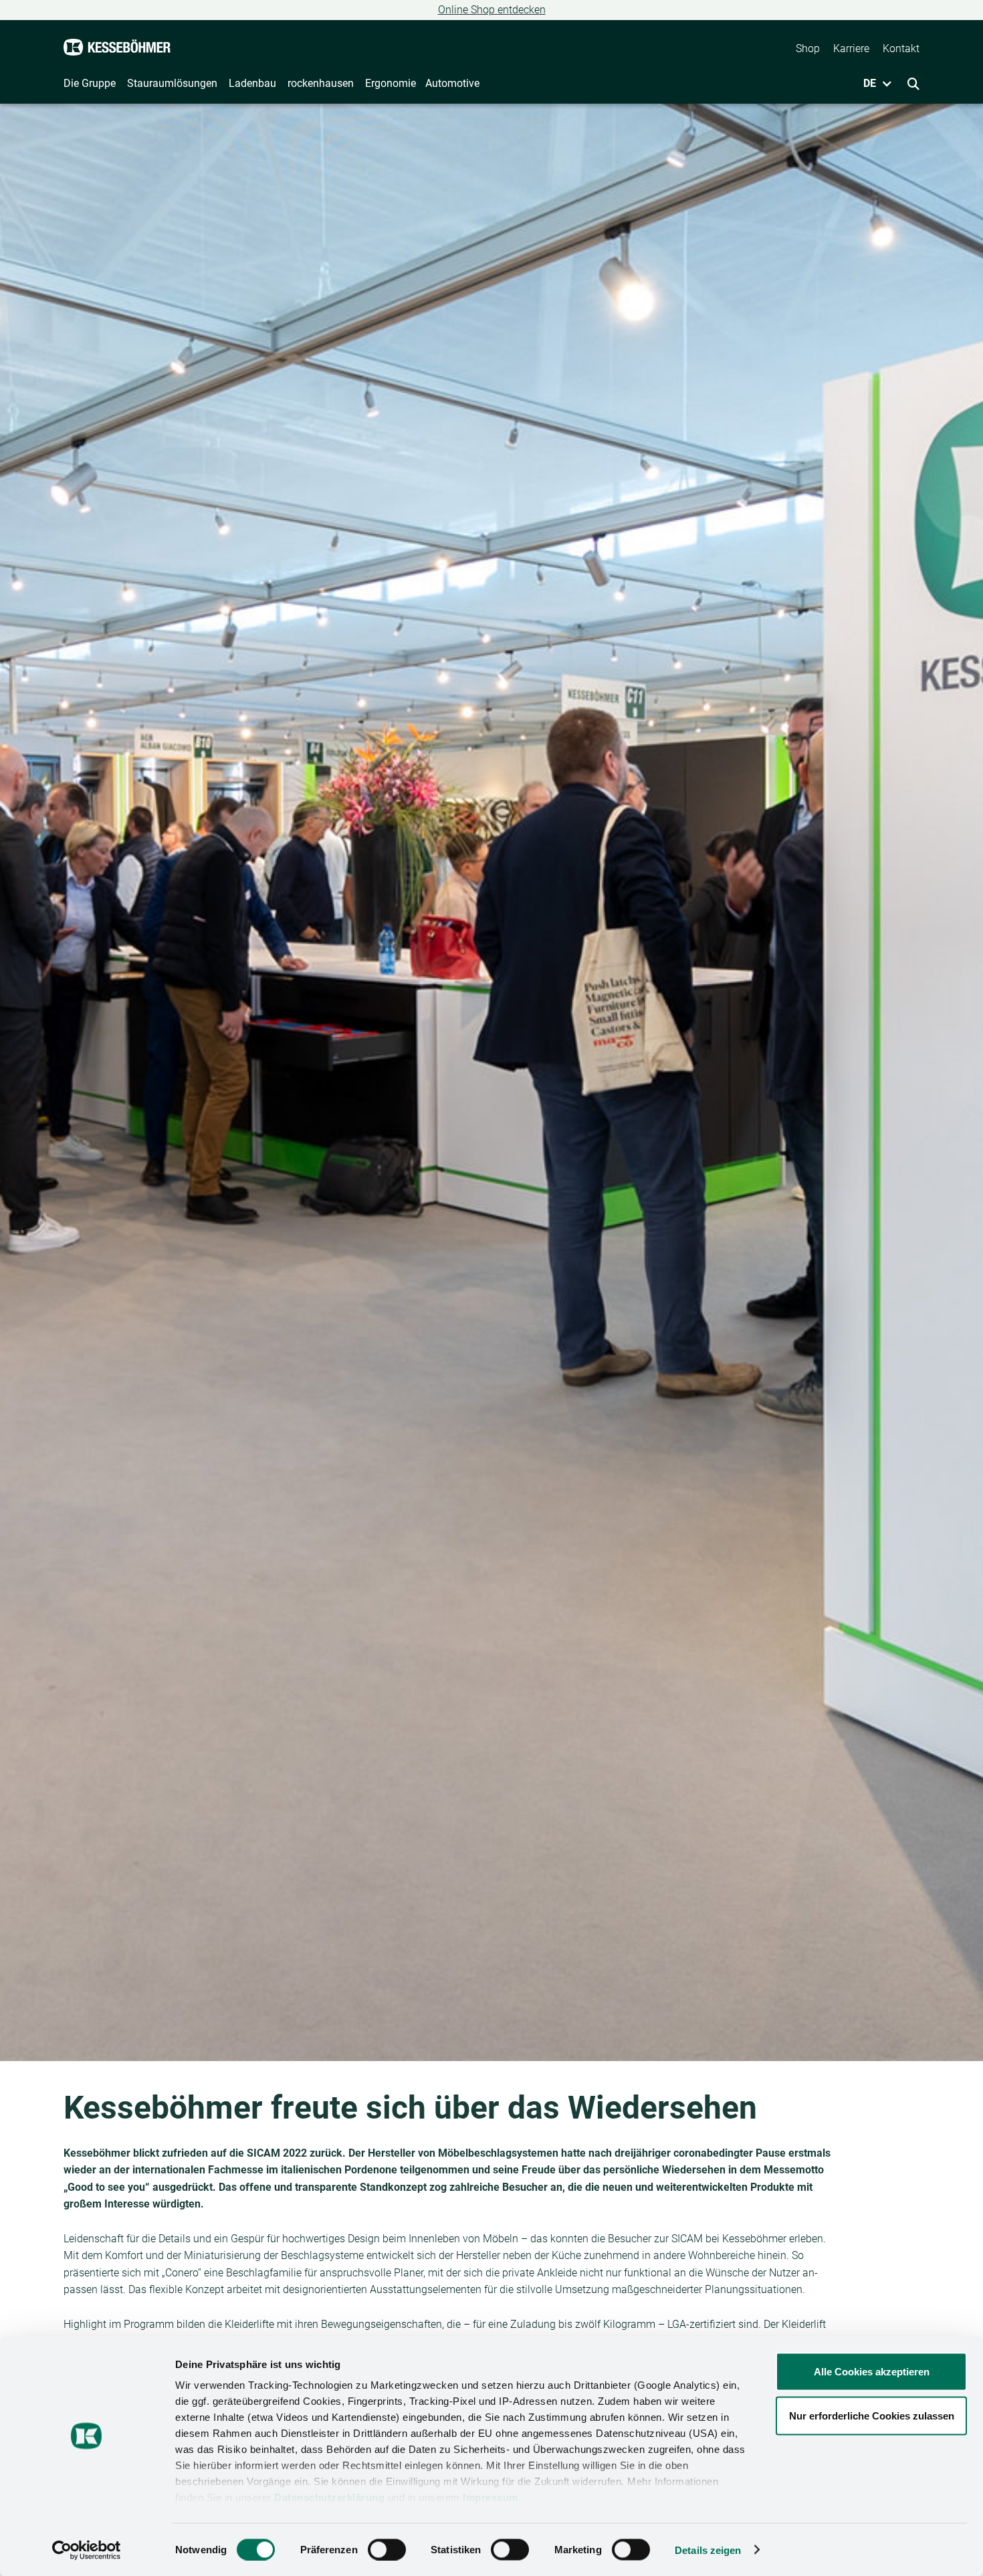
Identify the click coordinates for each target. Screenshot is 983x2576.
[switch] (387, 2549)
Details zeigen (708, 2550)
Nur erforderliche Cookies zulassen (872, 2415)
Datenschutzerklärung (329, 2497)
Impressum (490, 2497)
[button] (873, 84)
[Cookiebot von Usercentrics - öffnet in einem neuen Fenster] (87, 2550)
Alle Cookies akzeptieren (872, 2372)
